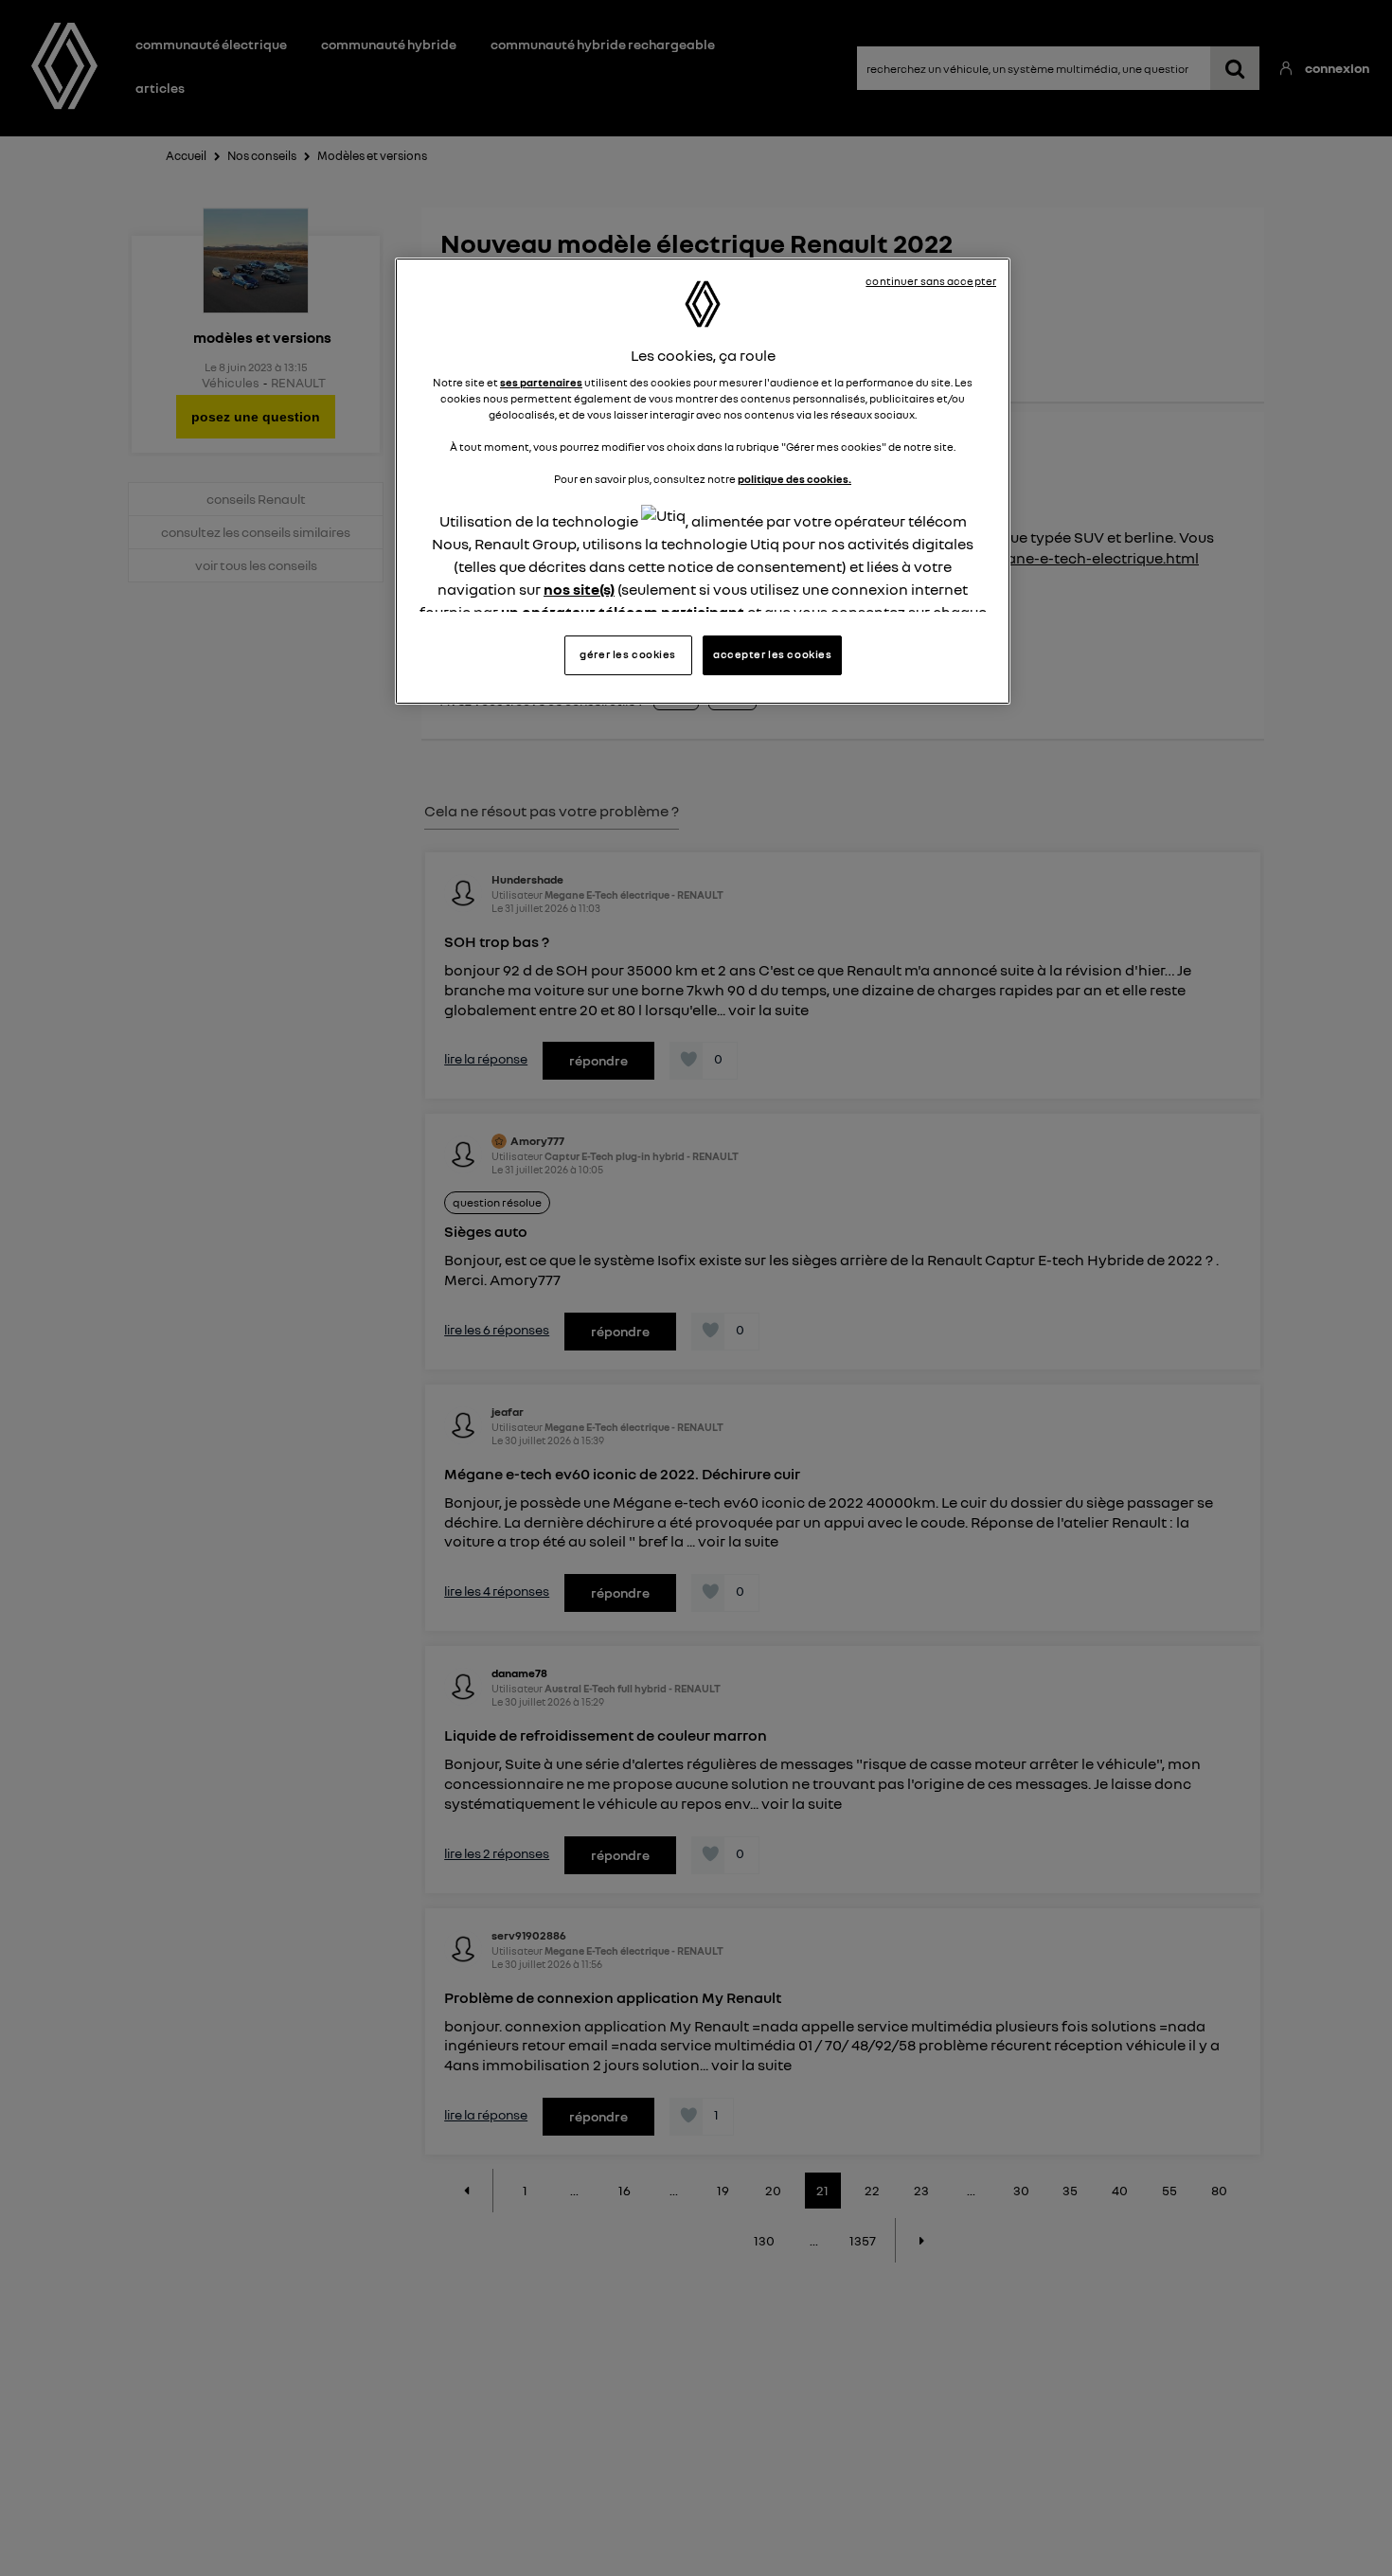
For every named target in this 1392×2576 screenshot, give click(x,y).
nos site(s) (579, 590)
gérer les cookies (628, 654)
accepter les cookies (772, 654)
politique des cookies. (794, 480)
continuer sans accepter (931, 281)
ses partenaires (541, 383)
